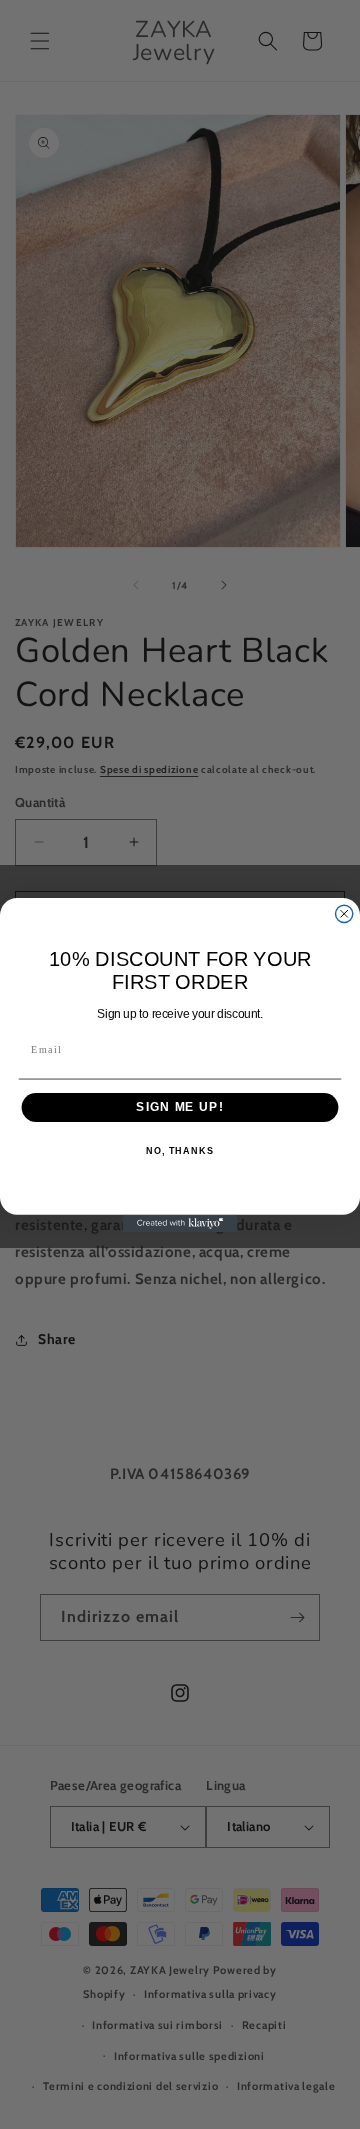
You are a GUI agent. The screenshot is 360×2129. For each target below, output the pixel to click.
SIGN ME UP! (179, 1107)
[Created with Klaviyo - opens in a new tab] (179, 1222)
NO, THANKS (180, 1150)
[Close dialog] (344, 913)
